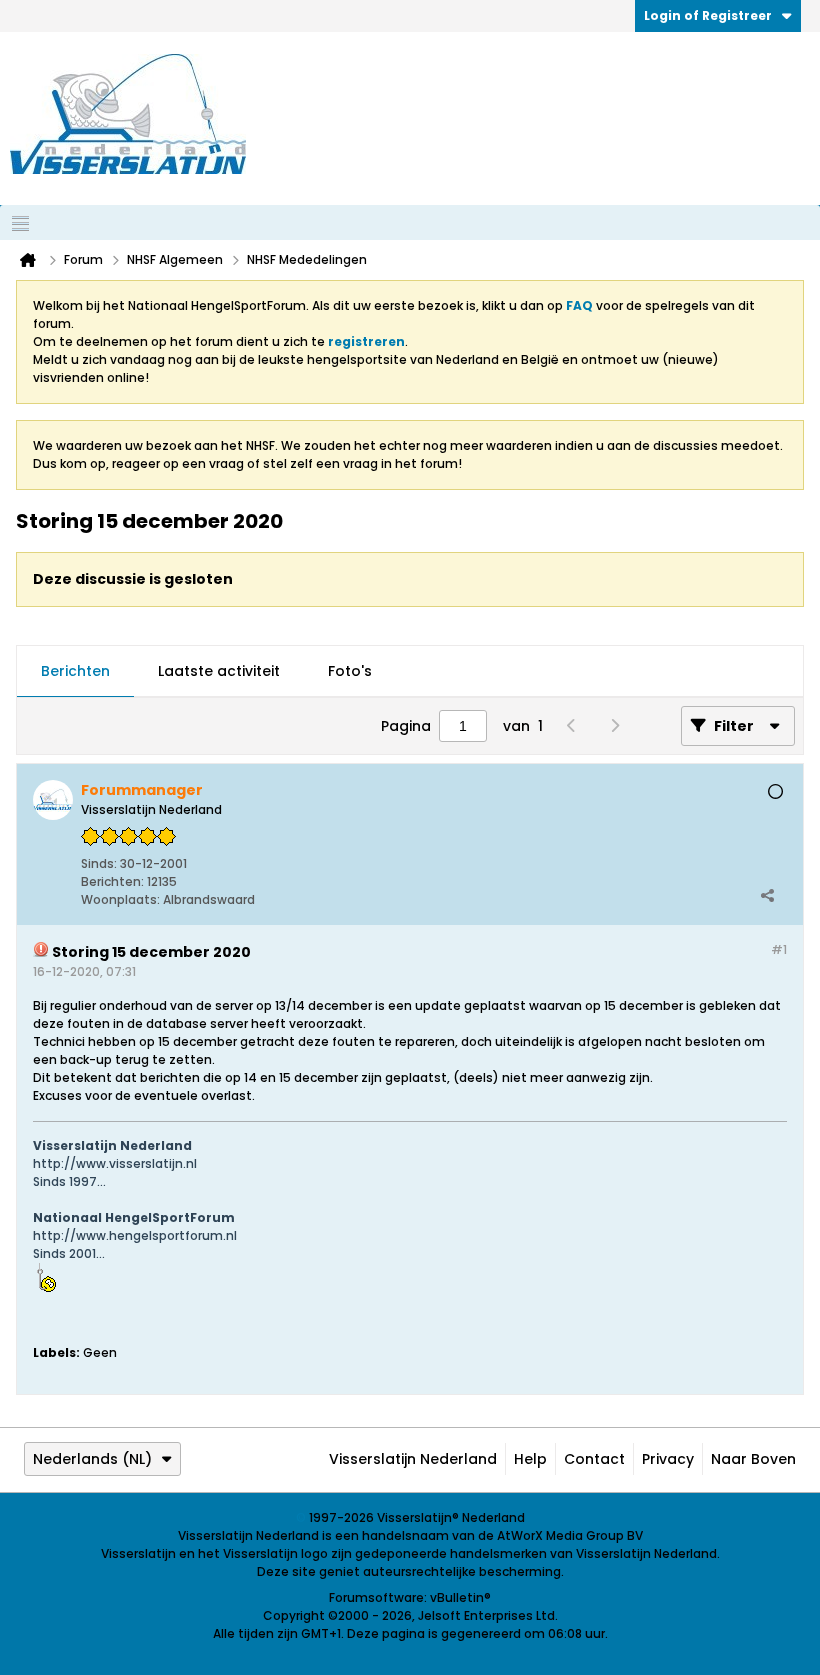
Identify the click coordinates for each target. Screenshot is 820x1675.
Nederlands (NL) (92, 1459)
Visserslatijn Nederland (413, 1459)
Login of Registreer (708, 15)
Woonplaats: (120, 899)
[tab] (75, 672)
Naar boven (753, 1459)
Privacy (668, 1459)
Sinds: (99, 863)
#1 (779, 949)
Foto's (350, 671)
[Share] (767, 895)
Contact (594, 1459)
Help (530, 1459)
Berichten (75, 671)
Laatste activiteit (219, 671)
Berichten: (112, 881)
